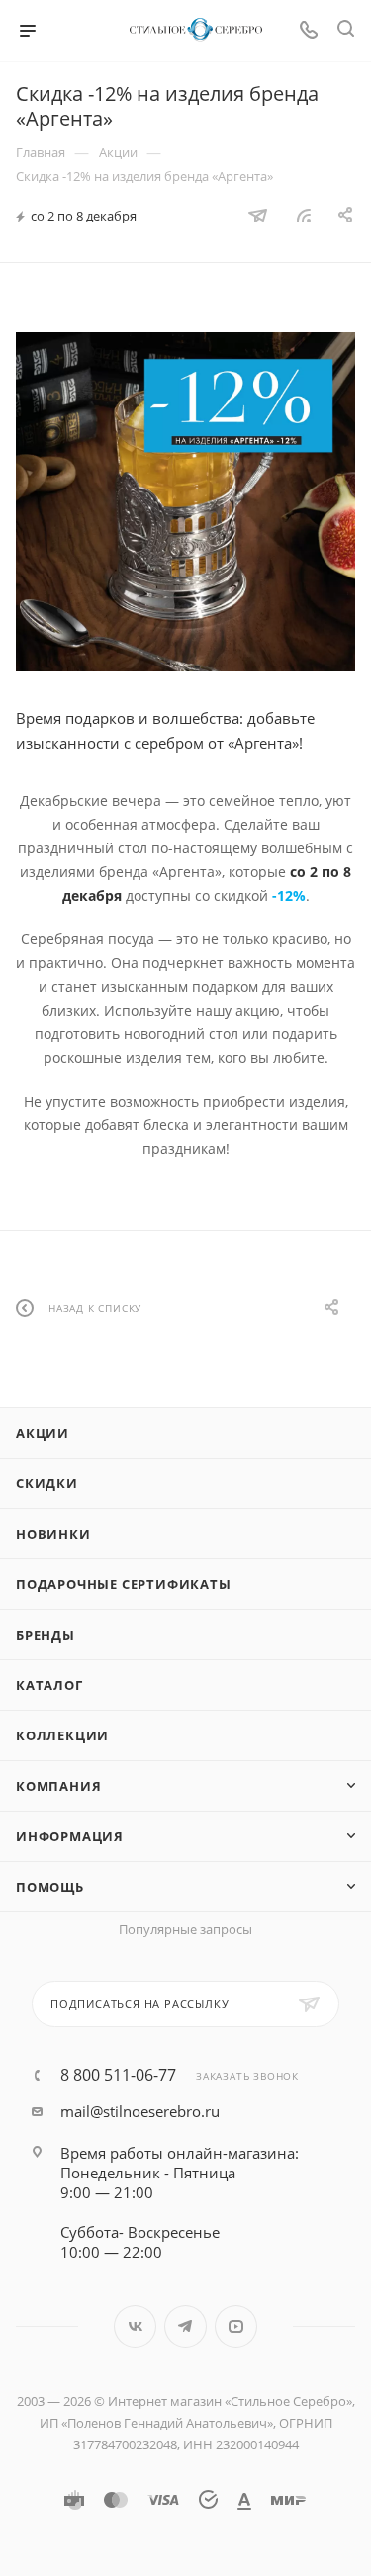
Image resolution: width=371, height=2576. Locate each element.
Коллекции (62, 1735)
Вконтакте (135, 2326)
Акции (43, 1433)
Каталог (49, 1685)
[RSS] (304, 215)
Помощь (50, 1887)
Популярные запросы (185, 1929)
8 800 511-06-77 (118, 2075)
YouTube (236, 2326)
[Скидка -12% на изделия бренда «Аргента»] (185, 502)
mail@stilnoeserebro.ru (140, 2111)
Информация (70, 1836)
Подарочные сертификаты (124, 1584)
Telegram (185, 2326)
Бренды (46, 1635)
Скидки (47, 1483)
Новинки (53, 1534)
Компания (58, 1786)
